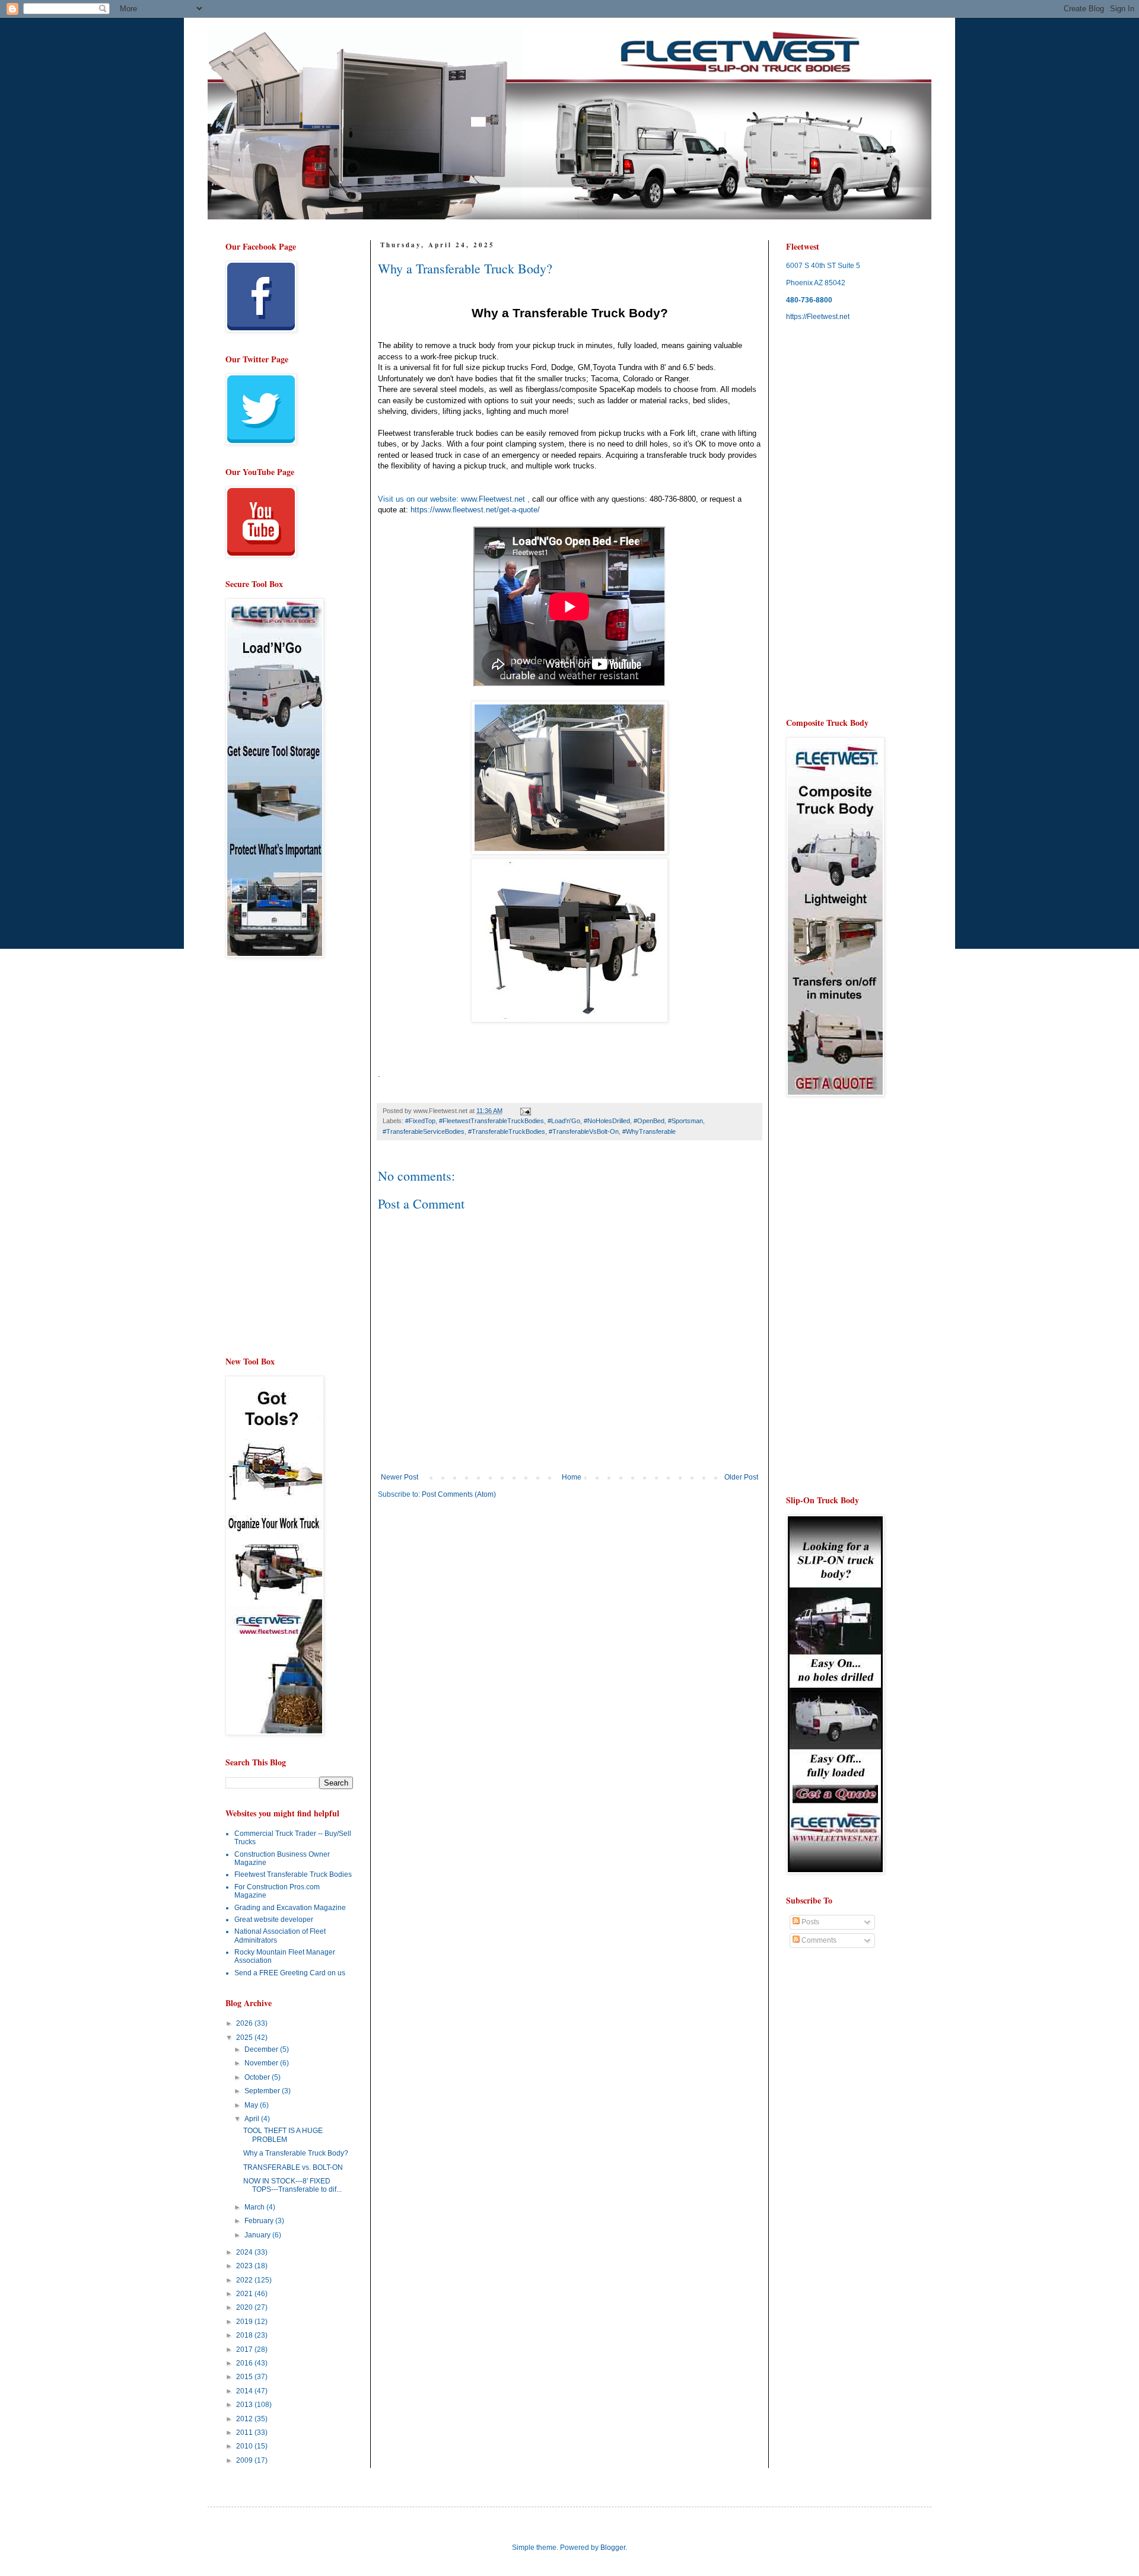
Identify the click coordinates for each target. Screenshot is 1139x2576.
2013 (245, 2405)
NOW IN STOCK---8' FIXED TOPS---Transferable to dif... (292, 2185)
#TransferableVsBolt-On (584, 1131)
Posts (809, 1922)
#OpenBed (649, 1121)
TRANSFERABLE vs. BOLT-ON (293, 2167)
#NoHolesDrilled (607, 1121)
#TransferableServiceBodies (424, 1131)
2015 (245, 2377)
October (258, 2077)
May (252, 2105)
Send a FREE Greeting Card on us (290, 1973)
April (253, 2119)
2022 (245, 2280)
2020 (245, 2307)
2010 (245, 2446)
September (263, 2091)
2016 (245, 2363)
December (262, 2049)
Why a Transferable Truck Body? (296, 2153)
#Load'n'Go (564, 1121)
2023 (245, 2266)
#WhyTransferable (649, 1131)
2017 (245, 2349)
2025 (245, 2038)
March (255, 2207)
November (262, 2063)
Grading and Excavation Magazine (290, 1908)
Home (572, 1477)
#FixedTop (420, 1121)
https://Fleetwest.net (818, 317)
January (258, 2235)
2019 (245, 2322)
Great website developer (274, 1920)
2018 (245, 2335)
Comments (818, 1940)
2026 (245, 2023)
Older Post (741, 1477)
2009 (245, 2460)
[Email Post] (525, 1111)
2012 (245, 2419)
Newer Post (400, 1477)
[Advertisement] (478, 1600)
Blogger (613, 2548)
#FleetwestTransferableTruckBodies (491, 1121)
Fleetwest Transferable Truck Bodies (293, 1874)
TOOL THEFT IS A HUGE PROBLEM (283, 2135)
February (260, 2221)
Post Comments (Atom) (459, 1494)
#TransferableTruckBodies (507, 1131)
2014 (245, 2391)
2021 (245, 2294)
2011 (245, 2432)
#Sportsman (685, 1121)
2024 (245, 2252)
